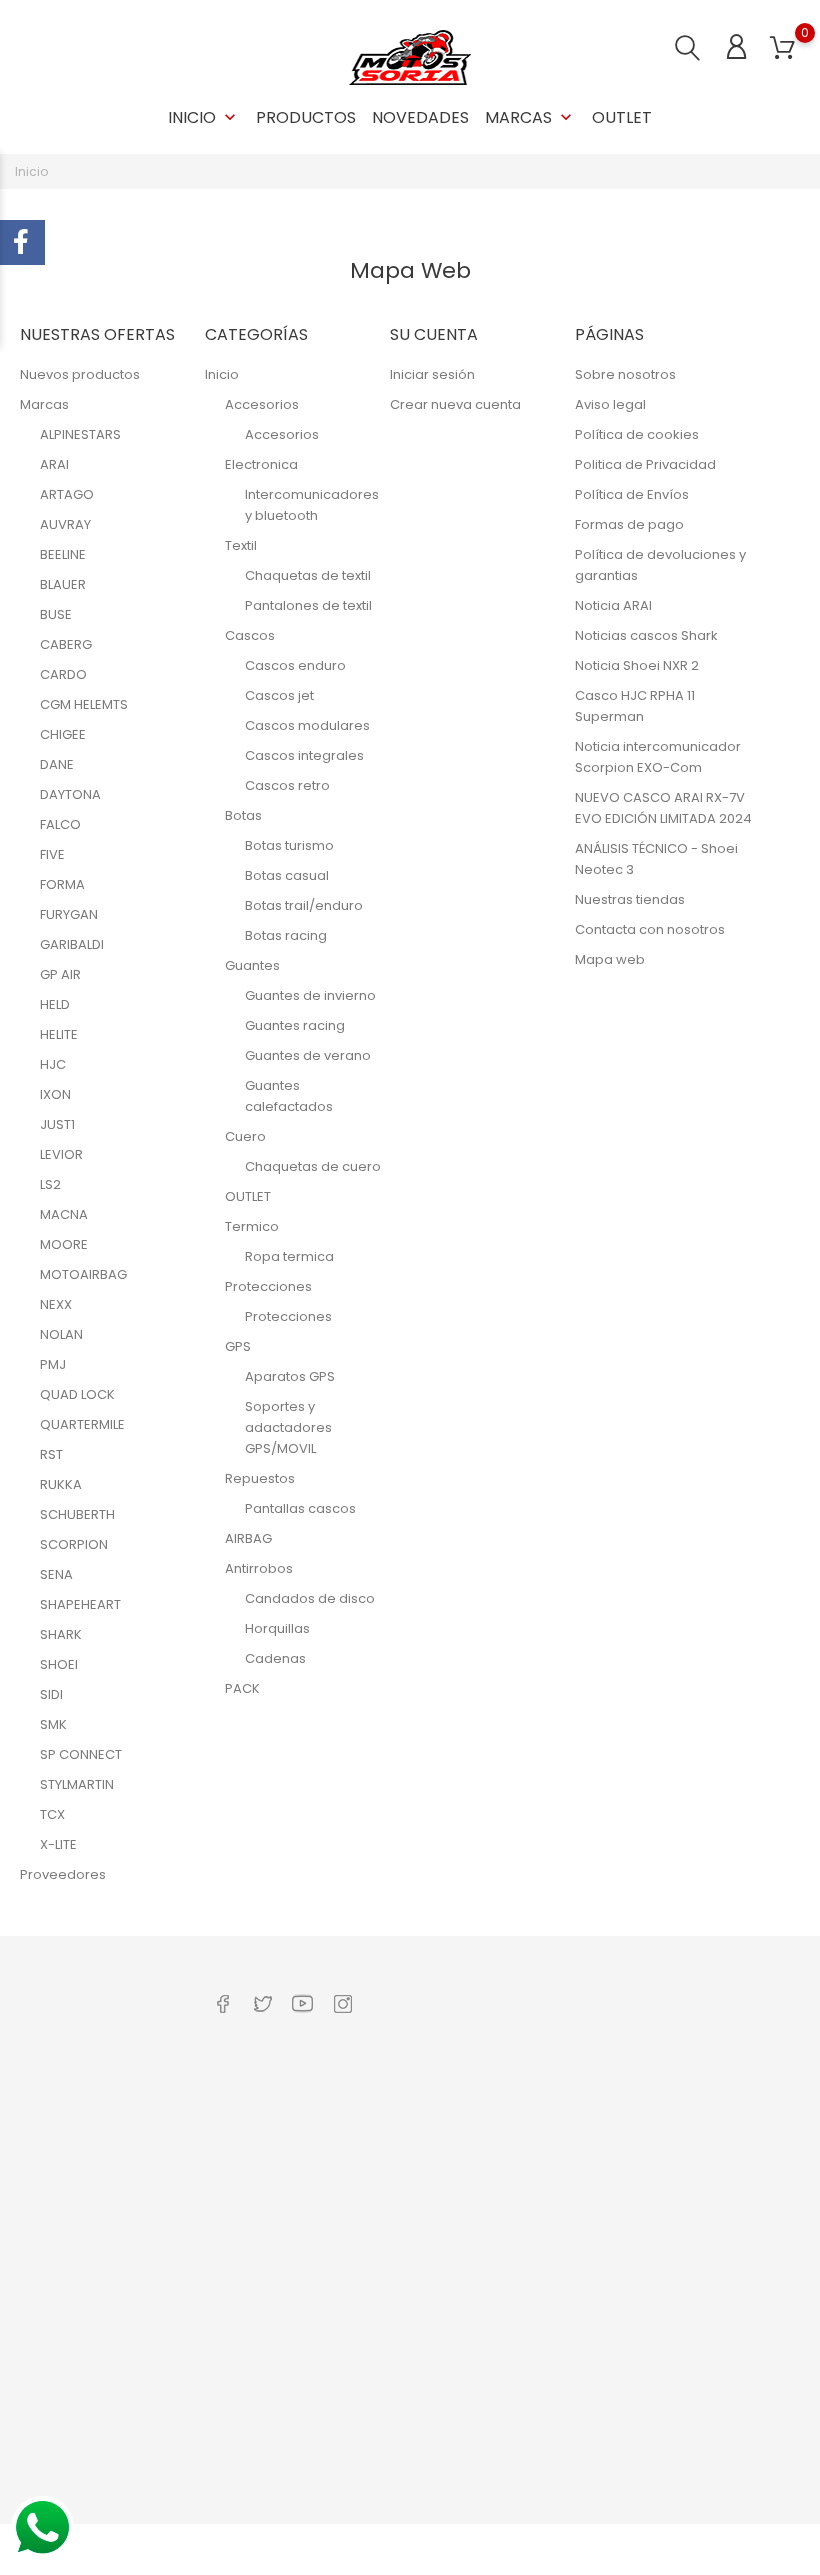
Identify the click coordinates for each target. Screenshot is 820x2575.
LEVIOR (61, 1154)
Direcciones (527, 2230)
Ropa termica (289, 1256)
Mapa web (610, 959)
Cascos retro (287, 785)
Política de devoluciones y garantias (401, 2359)
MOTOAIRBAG (83, 1274)
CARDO (63, 674)
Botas (243, 815)
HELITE (59, 1034)
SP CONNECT (81, 1754)
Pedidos (515, 2147)
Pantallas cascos (300, 1508)
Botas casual (287, 875)
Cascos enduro (295, 665)
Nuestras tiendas (630, 899)
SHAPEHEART (80, 1604)
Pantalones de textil (308, 605)
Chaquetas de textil (308, 575)
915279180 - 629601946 (106, 2134)
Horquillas (277, 1628)
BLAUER (63, 584)
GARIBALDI (72, 944)
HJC (53, 1064)
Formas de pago (629, 524)
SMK (53, 1724)
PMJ (53, 1364)
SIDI (51, 1694)
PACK (242, 1688)
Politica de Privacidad (645, 464)
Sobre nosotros (625, 374)
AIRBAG (248, 1538)
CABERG (66, 644)
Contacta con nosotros (650, 929)
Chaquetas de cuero (313, 1166)
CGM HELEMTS (84, 704)
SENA (56, 1574)
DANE (57, 764)
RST (51, 1454)
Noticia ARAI (613, 605)
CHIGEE (63, 734)
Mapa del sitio (397, 2494)
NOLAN (61, 1334)
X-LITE (58, 1844)
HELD (55, 1004)
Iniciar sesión (432, 374)
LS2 (50, 1184)
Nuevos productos (80, 374)
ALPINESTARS (80, 434)
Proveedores (63, 1874)
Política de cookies (637, 434)
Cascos (250, 635)
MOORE (64, 1244)
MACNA (64, 1214)
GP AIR (60, 974)
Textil (241, 545)
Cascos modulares (307, 725)
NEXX (56, 1304)
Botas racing (286, 935)
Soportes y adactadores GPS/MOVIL (288, 1427)
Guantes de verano (308, 1055)
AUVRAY (65, 524)
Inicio (204, 117)
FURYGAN (69, 914)
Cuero (245, 1136)
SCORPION (74, 1544)
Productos (306, 117)
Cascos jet (279, 695)
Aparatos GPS (290, 1376)
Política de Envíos (632, 494)
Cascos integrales (304, 755)
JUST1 (57, 1124)
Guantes (252, 965)
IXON (55, 1094)
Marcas (530, 117)
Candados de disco (310, 1598)
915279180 (65, 2165)
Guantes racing (295, 1025)
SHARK (61, 1634)
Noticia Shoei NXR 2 (637, 665)
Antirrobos (259, 1568)
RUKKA (61, 1484)
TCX (52, 1814)
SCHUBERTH (77, 1514)
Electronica (261, 464)
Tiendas (378, 2463)
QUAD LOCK (77, 1394)
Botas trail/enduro (304, 905)
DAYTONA (70, 794)
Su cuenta (525, 2054)
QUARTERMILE (82, 1424)
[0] (782, 48)
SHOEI (59, 1664)
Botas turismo (289, 845)
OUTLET (622, 117)
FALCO (60, 824)
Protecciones (268, 1286)
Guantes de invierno (310, 995)
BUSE (56, 614)
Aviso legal (610, 404)
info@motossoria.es (99, 2196)
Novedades (420, 117)
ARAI (54, 464)
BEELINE (63, 554)
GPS (238, 1346)
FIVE (52, 854)
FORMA (62, 884)
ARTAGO (67, 494)
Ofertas (234, 2095)
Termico (252, 1226)
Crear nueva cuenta (455, 404)
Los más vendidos (268, 2157)
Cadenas (275, 1658)
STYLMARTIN (77, 1784)
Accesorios (262, 404)
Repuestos (260, 1478)
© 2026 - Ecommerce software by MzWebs (149, 2549)
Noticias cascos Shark (646, 635)
